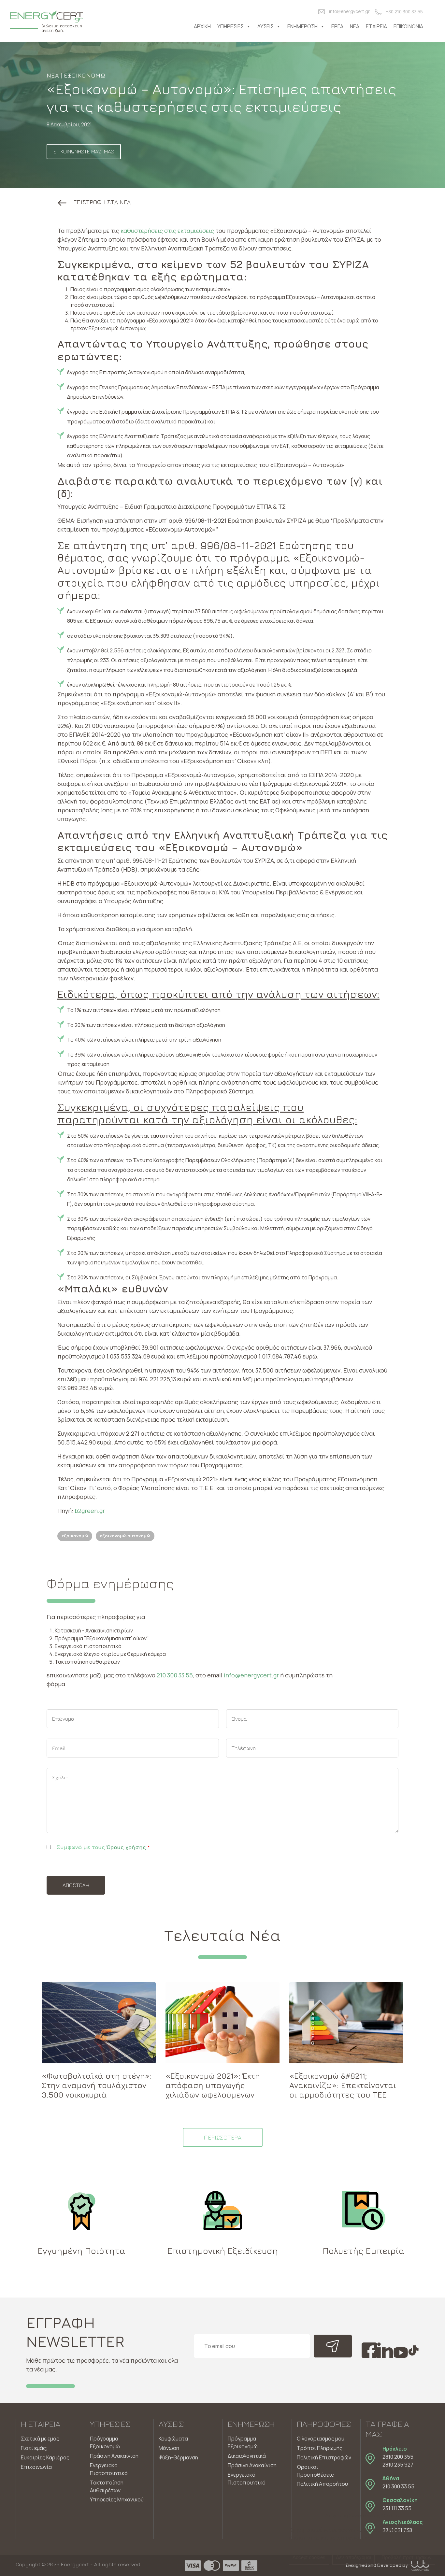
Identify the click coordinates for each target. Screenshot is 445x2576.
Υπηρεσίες (230, 26)
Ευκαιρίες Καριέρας (45, 2457)
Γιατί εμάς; (34, 2448)
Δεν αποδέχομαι (353, 2557)
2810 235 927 (398, 2465)
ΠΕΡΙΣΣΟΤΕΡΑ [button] (223, 2137)
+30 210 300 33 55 (404, 12)
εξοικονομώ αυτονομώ (125, 1536)
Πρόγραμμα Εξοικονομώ (105, 2442)
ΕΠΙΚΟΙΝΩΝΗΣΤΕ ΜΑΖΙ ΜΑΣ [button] (84, 151)
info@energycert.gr (349, 11)
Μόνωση (169, 2448)
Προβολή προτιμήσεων (407, 2557)
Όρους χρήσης (126, 1847)
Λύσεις (266, 26)
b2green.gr (90, 1511)
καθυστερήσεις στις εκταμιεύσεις (167, 231)
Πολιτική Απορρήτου (322, 2484)
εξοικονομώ (75, 1536)
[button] (94, 202)
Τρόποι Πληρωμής (320, 2448)
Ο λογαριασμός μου (321, 2439)
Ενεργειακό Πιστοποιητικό (109, 2469)
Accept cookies (309, 2557)
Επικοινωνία (408, 26)
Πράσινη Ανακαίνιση (114, 2456)
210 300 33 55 (175, 1675)
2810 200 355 (398, 2457)
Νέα (355, 26)
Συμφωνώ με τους (103, 1847)
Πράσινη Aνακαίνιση (252, 2465)
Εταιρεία (376, 26)
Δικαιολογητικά (247, 2456)
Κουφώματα (173, 2439)
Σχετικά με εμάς (40, 2439)
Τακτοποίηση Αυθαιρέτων (107, 2486)
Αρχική (202, 26)
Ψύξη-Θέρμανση (178, 2457)
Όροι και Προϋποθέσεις (315, 2471)
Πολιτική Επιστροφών (324, 2457)
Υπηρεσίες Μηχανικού (117, 2499)
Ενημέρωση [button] (302, 26)
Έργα (337, 26)
